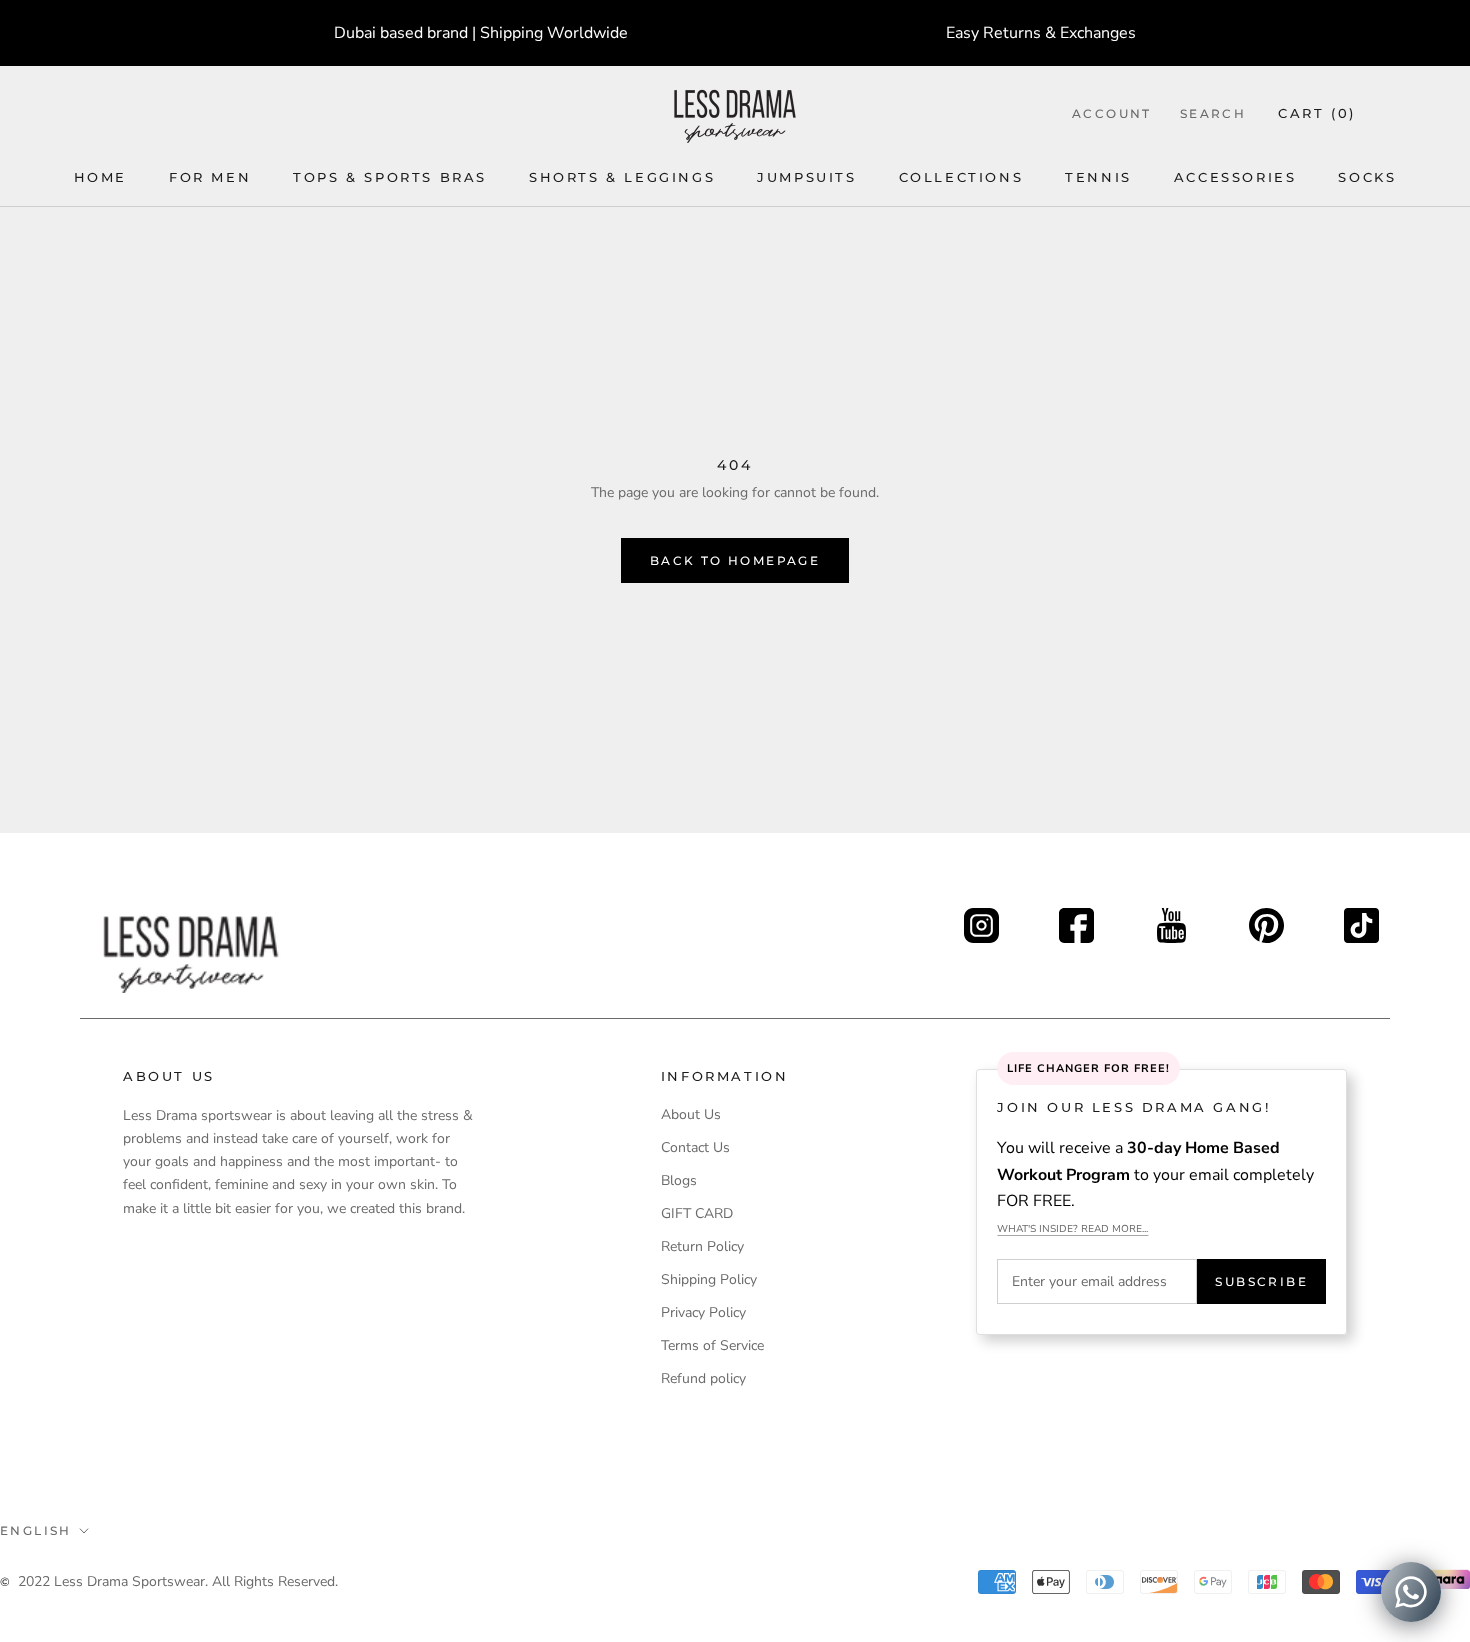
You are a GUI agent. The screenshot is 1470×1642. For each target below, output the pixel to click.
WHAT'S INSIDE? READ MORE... (1072, 1229)
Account (1112, 113)
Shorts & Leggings (622, 177)
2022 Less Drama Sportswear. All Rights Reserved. (178, 1581)
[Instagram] (981, 919)
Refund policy (703, 1378)
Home (100, 177)
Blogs (679, 1180)
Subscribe (1261, 1281)
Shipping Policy (709, 1279)
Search (1213, 113)
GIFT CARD (697, 1213)
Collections (961, 177)
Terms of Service (712, 1345)
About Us (691, 1114)
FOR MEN (210, 177)
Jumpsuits (806, 177)
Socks (1367, 177)
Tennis (1098, 177)
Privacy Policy (703, 1312)
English (36, 1530)
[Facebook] (1076, 919)
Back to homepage (735, 560)
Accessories (1235, 177)
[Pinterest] (1266, 919)
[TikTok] (1361, 919)
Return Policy (702, 1246)
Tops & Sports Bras (390, 177)
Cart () (1317, 113)
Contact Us (695, 1147)
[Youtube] (1171, 919)
